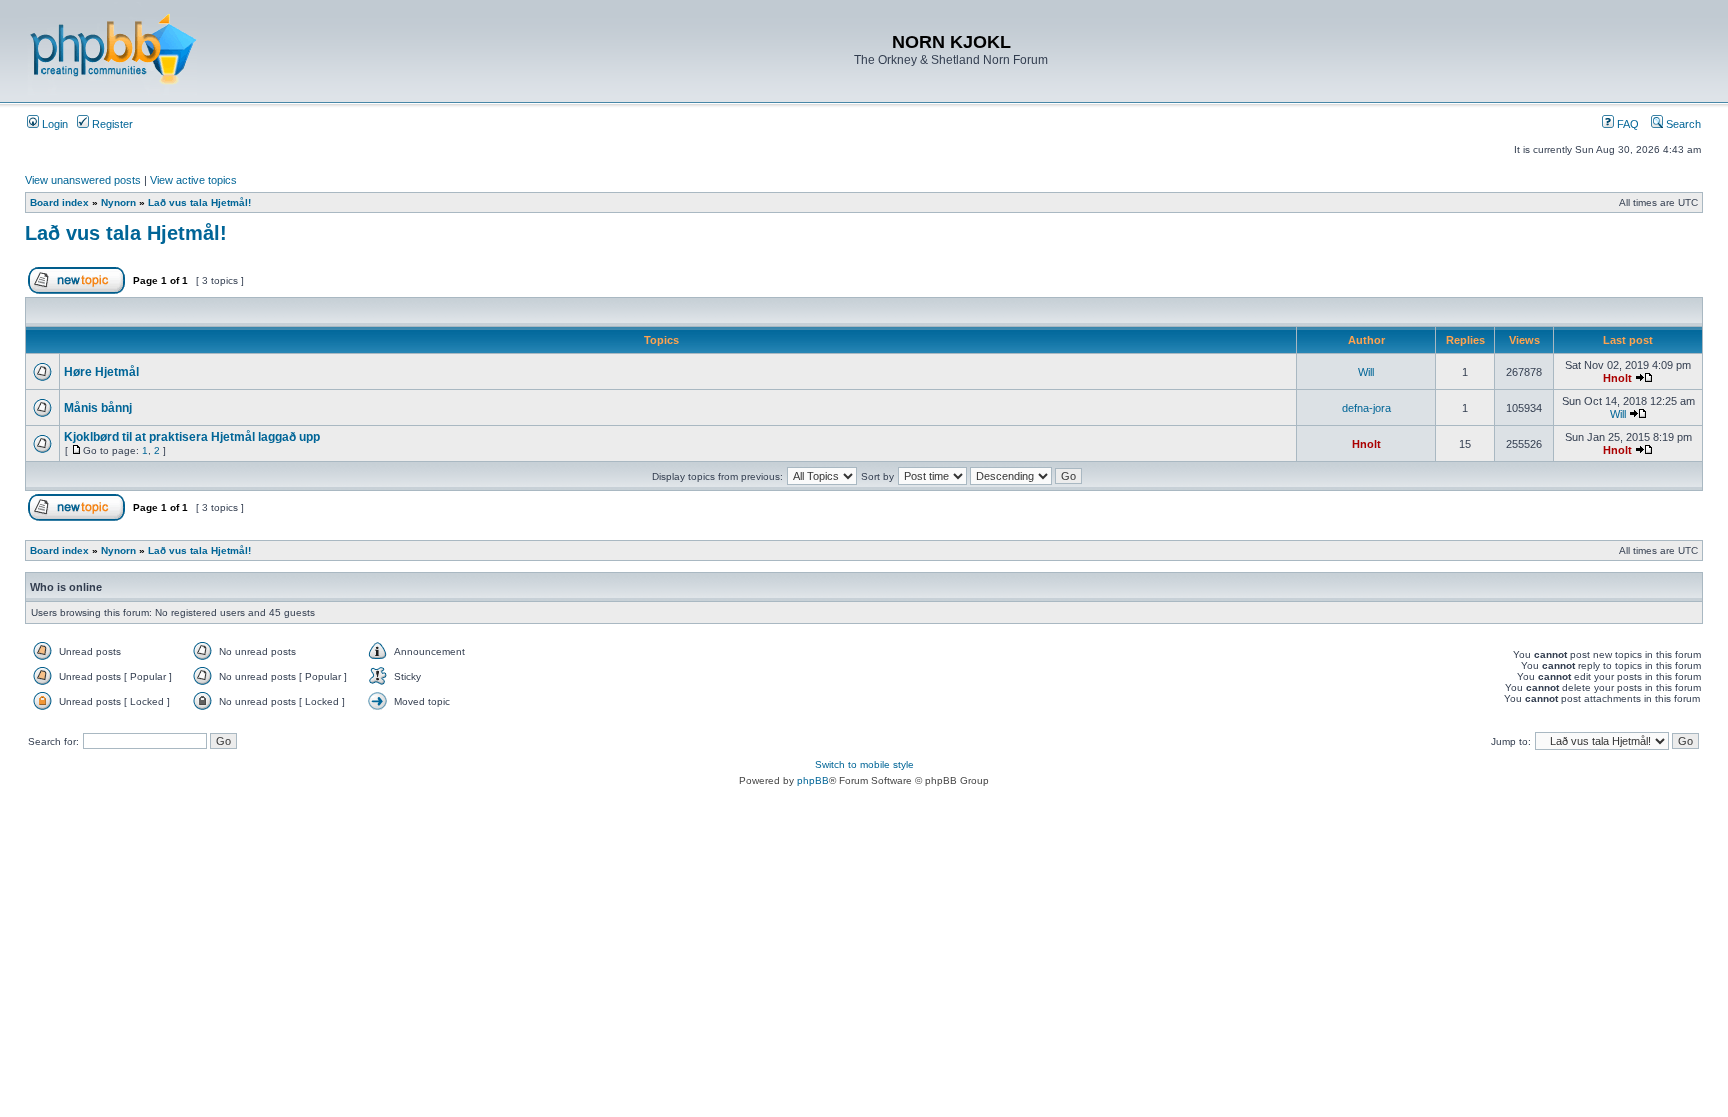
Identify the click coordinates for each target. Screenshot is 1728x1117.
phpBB (813, 780)
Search (1682, 124)
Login (53, 124)
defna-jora (1366, 408)
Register (111, 124)
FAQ (1626, 124)
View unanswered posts (83, 180)
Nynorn (118, 202)
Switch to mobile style (864, 764)
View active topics (193, 180)
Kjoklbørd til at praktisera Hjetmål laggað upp (192, 437)
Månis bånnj (98, 408)
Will (1366, 372)
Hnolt (1617, 378)
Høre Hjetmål (101, 372)
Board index (59, 202)
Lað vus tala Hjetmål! (199, 202)
